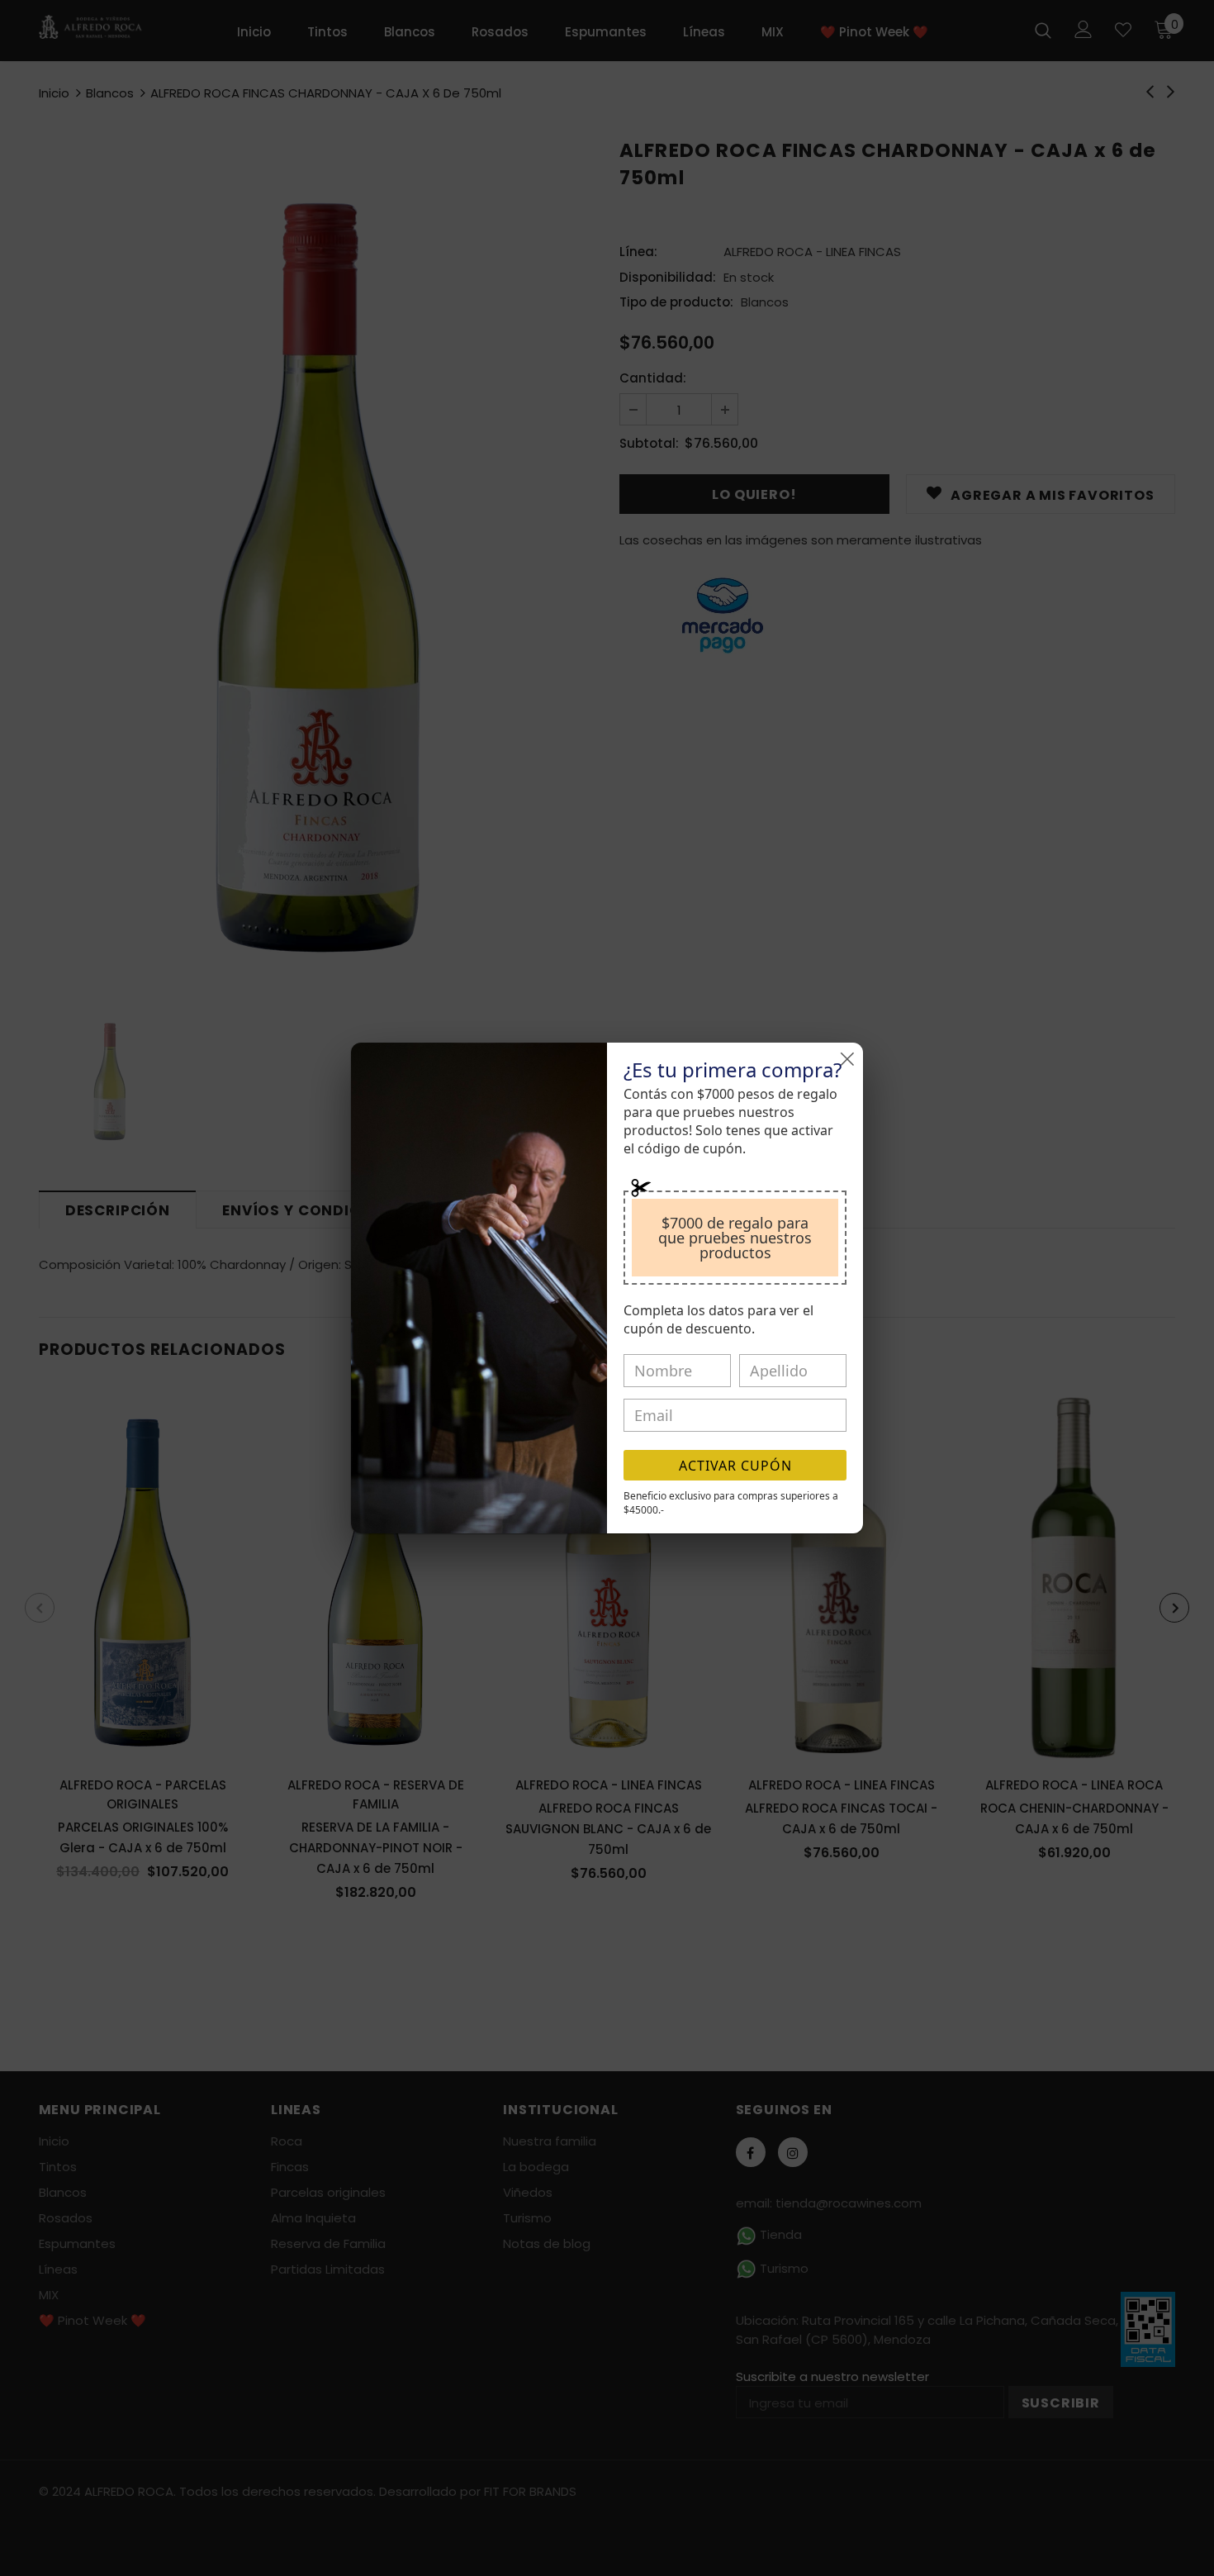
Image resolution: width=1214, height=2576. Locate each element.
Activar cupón (735, 1466)
